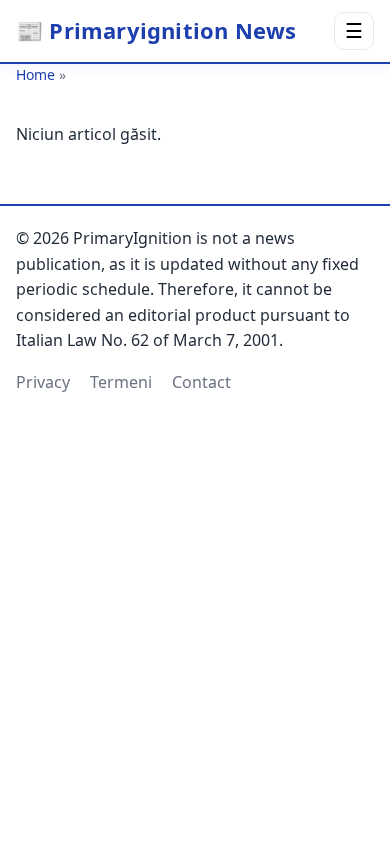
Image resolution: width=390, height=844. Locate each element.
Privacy (43, 382)
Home (35, 74)
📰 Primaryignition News (156, 30)
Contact (201, 382)
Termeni (121, 382)
